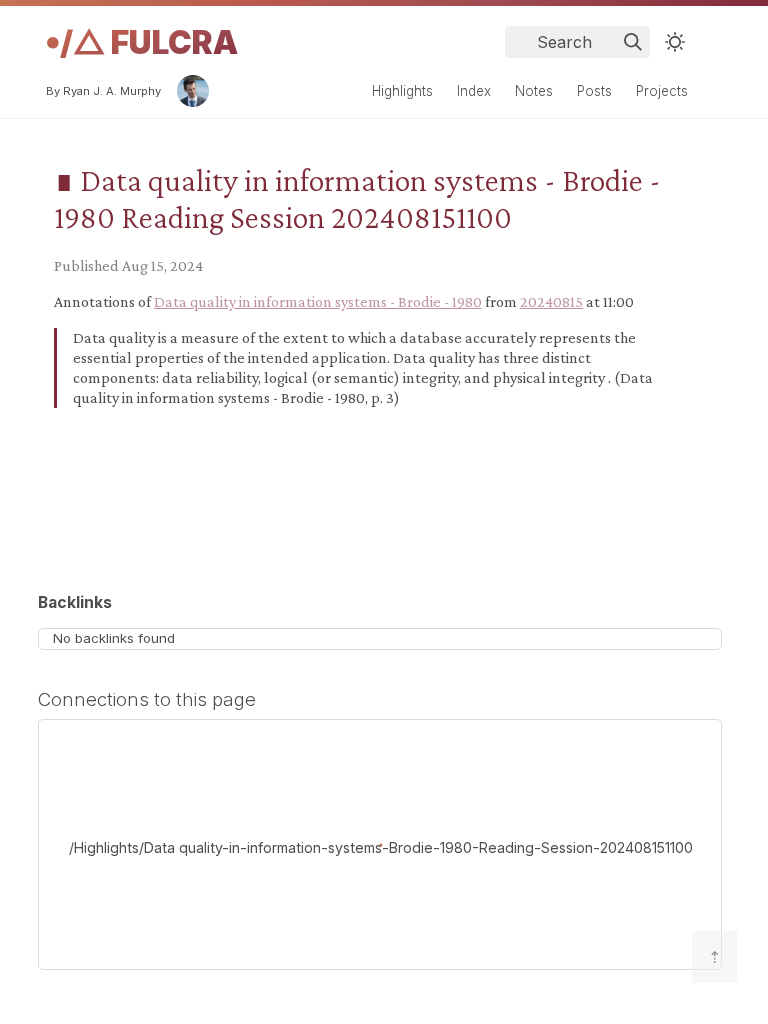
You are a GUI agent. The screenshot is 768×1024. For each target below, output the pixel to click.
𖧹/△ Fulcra (142, 42)
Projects (662, 91)
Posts (594, 91)
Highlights (402, 91)
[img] (633, 42)
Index (474, 91)
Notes (534, 91)
